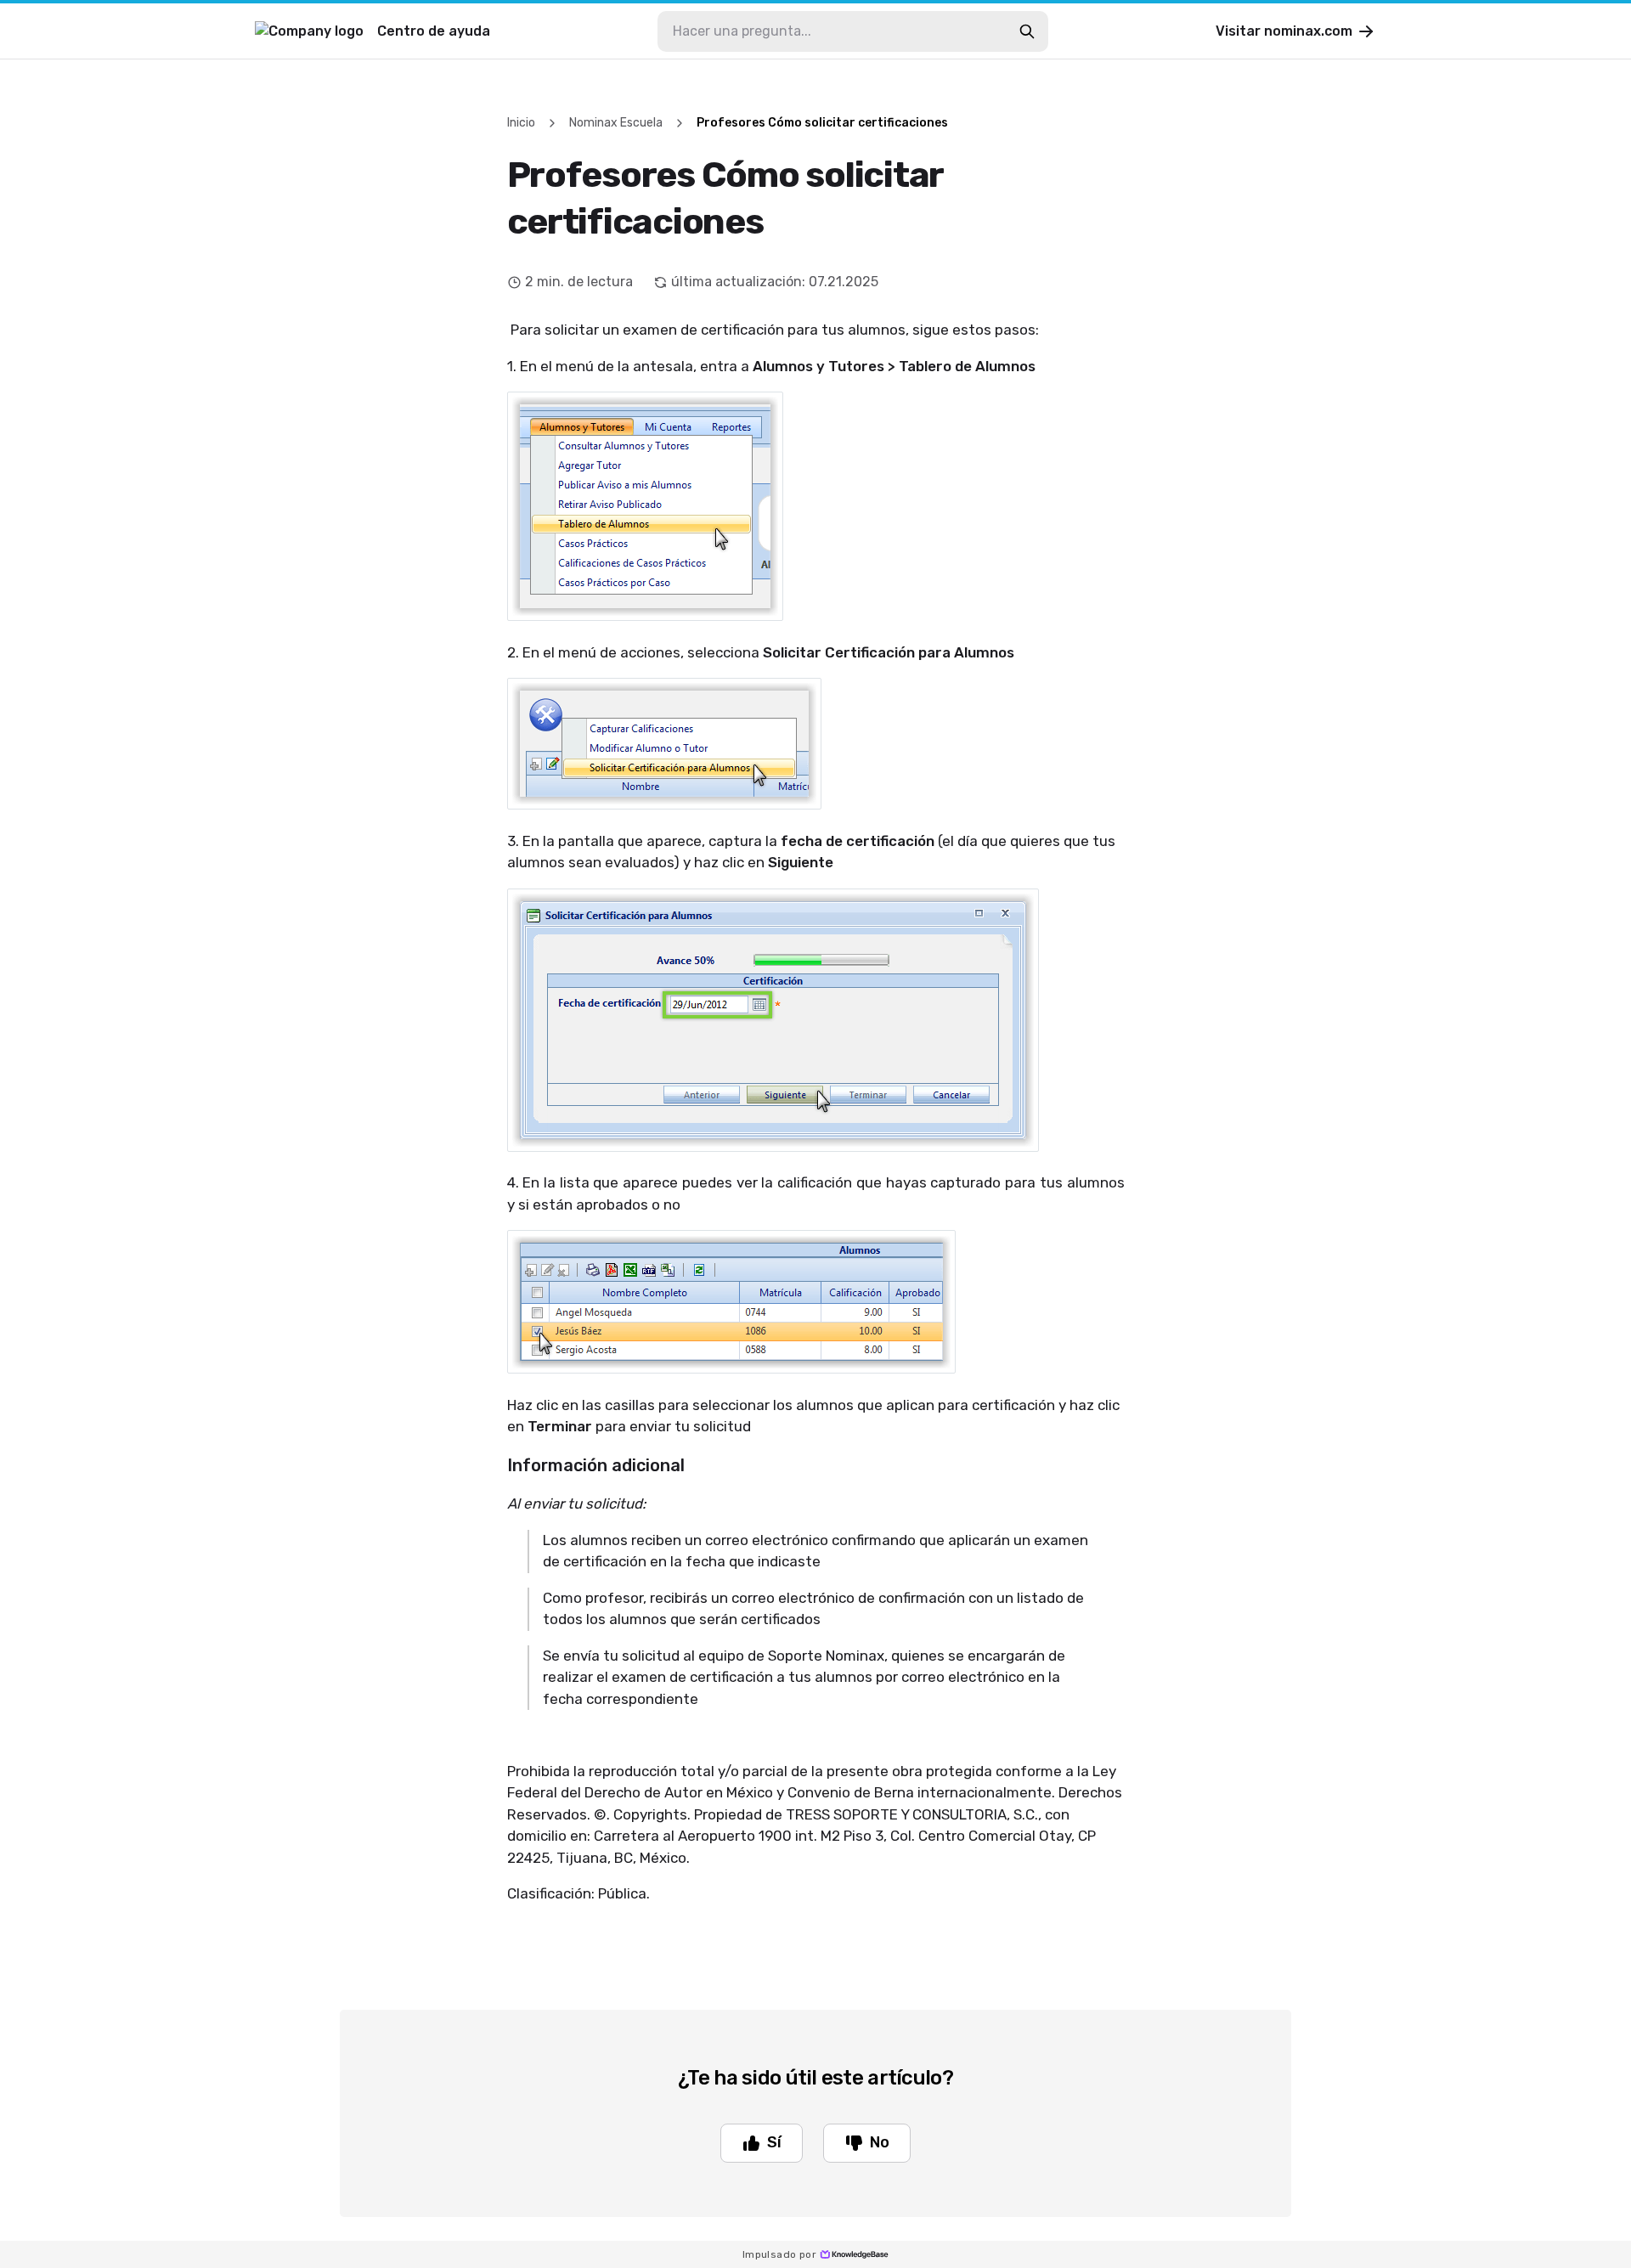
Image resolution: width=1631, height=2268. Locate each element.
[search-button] (1027, 31)
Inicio (521, 123)
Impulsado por (779, 2254)
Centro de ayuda (434, 31)
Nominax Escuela (616, 123)
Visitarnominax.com (1284, 31)
